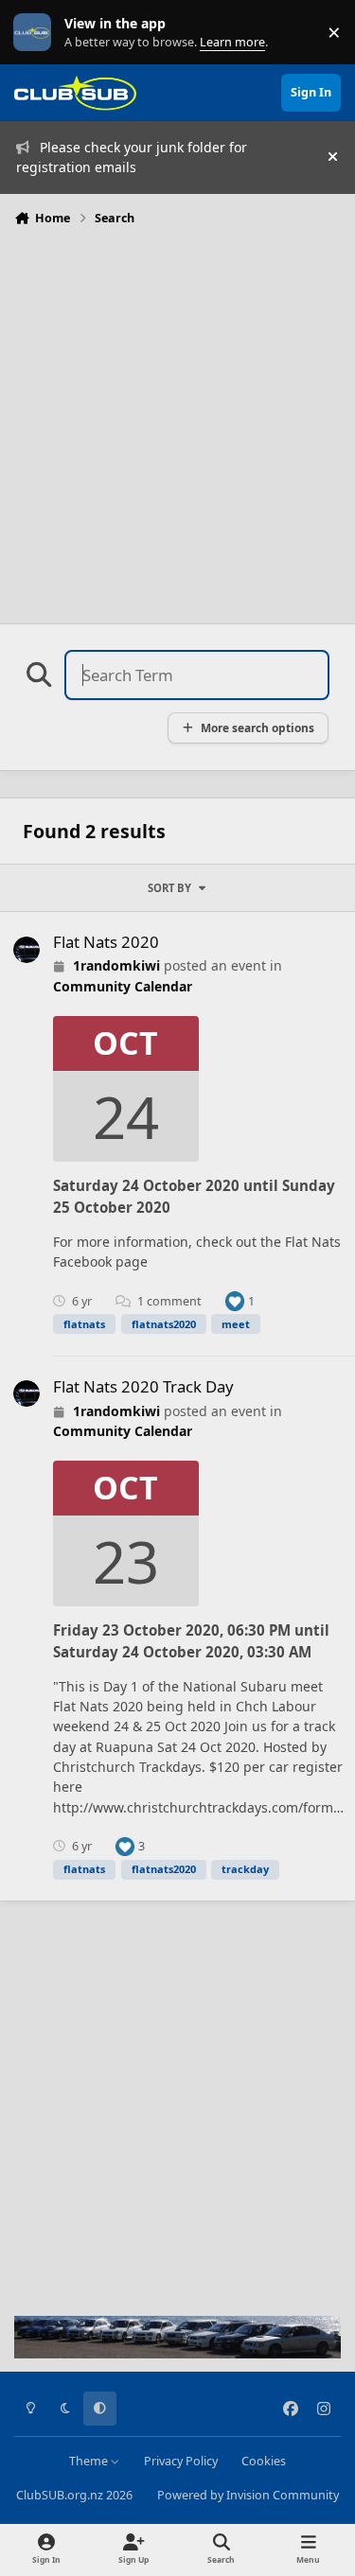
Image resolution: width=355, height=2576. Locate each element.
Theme (90, 2461)
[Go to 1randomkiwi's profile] (27, 950)
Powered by (248, 2495)
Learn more (36, 33)
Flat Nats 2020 (106, 942)
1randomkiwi (116, 965)
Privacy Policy (181, 2461)
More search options (257, 727)
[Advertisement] (177, 420)
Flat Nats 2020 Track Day (143, 1386)
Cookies (264, 2461)
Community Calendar (123, 986)
